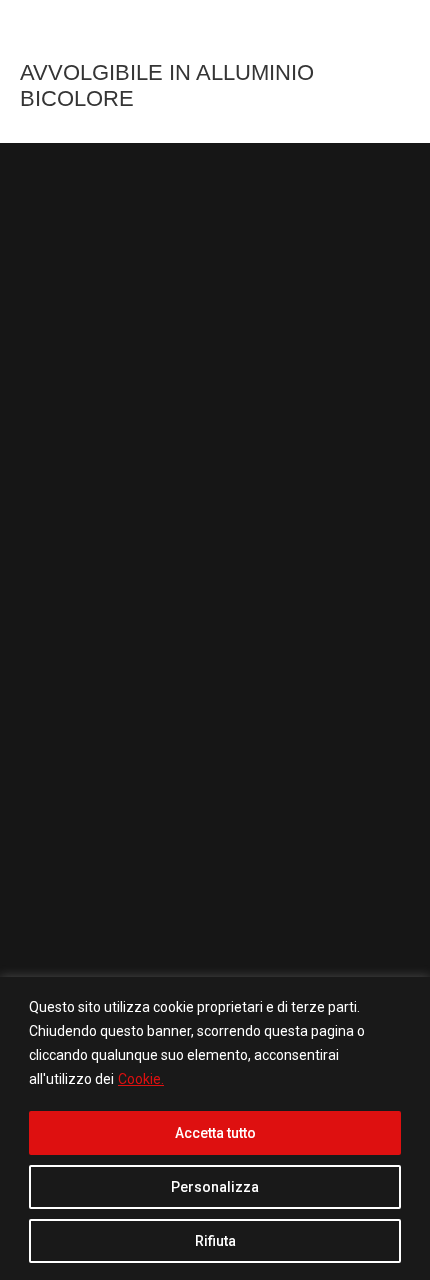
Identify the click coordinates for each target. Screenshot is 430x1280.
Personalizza (215, 1187)
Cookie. (141, 1079)
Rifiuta (215, 1241)
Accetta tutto (215, 1133)
